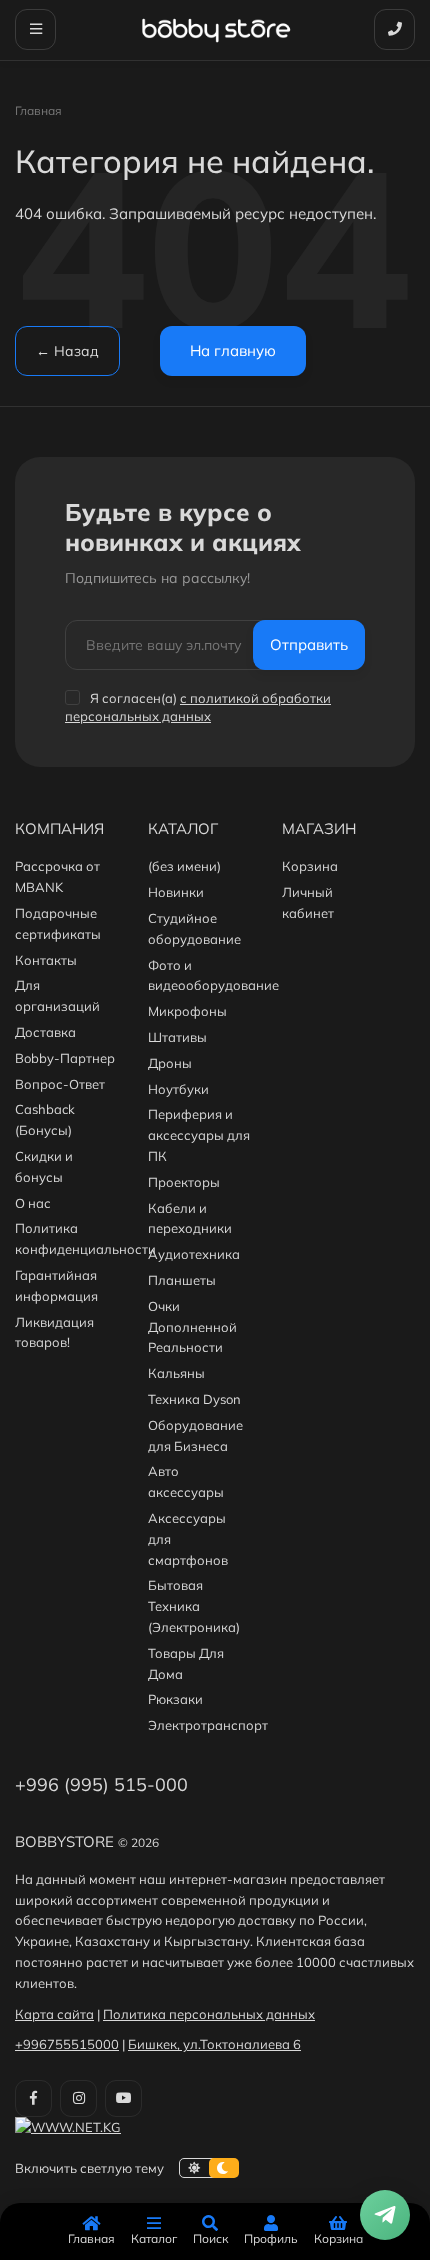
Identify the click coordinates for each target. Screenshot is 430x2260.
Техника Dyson (194, 1399)
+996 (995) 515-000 (101, 1784)
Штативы (177, 1037)
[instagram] (78, 2098)
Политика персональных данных (209, 2014)
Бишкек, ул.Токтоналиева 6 (214, 2044)
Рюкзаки (175, 1699)
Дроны (170, 1063)
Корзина (310, 866)
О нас (33, 1203)
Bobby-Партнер (65, 1058)
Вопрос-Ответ (60, 1084)
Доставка (45, 1032)
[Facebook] (33, 2098)
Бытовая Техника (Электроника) (194, 1606)
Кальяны (176, 1373)
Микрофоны (187, 1011)
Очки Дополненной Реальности (192, 1327)
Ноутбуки (178, 1089)
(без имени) (184, 866)
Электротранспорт (208, 1725)
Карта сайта (54, 2014)
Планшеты (182, 1280)
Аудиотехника (194, 1254)
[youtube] (123, 2098)
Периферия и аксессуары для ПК (199, 1135)
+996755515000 (67, 2044)
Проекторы (184, 1182)
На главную (233, 350)
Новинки (176, 892)
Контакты (46, 960)
